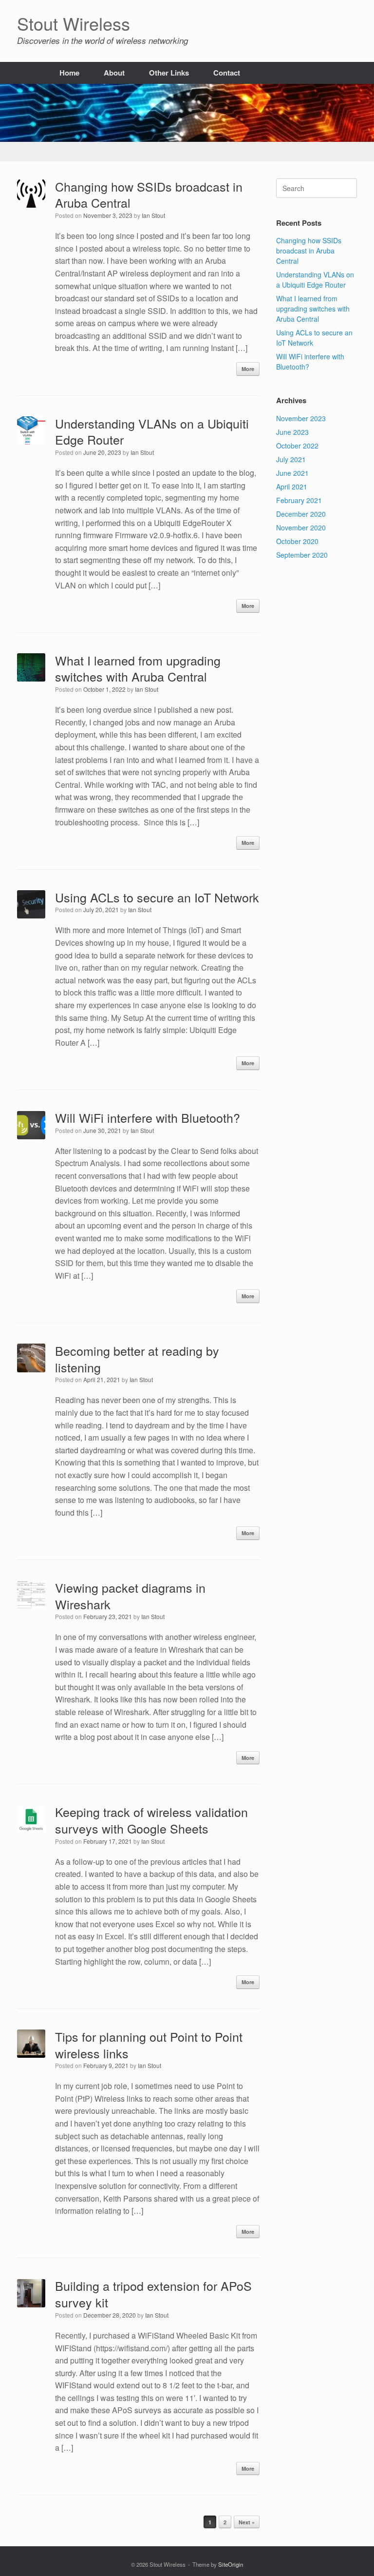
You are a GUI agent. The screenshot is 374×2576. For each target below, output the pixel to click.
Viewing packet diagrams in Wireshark (130, 1596)
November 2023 (301, 418)
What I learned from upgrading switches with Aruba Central (138, 668)
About (114, 73)
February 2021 (299, 500)
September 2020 (302, 555)
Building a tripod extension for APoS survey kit (153, 2294)
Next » (247, 2522)
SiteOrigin (231, 2564)
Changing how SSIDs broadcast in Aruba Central (149, 195)
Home (69, 73)
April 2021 (292, 487)
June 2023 (292, 432)
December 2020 (301, 514)
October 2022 (297, 446)
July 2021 (291, 459)
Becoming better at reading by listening (137, 1359)
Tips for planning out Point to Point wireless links (149, 2045)
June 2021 (292, 473)
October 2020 (297, 541)
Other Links (169, 73)
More (248, 369)
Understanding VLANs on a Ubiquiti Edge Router (152, 431)
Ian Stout (153, 215)
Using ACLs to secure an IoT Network (157, 897)
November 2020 (301, 527)
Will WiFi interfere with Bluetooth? (148, 1117)
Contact (227, 73)
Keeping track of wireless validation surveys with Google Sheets (151, 1820)
